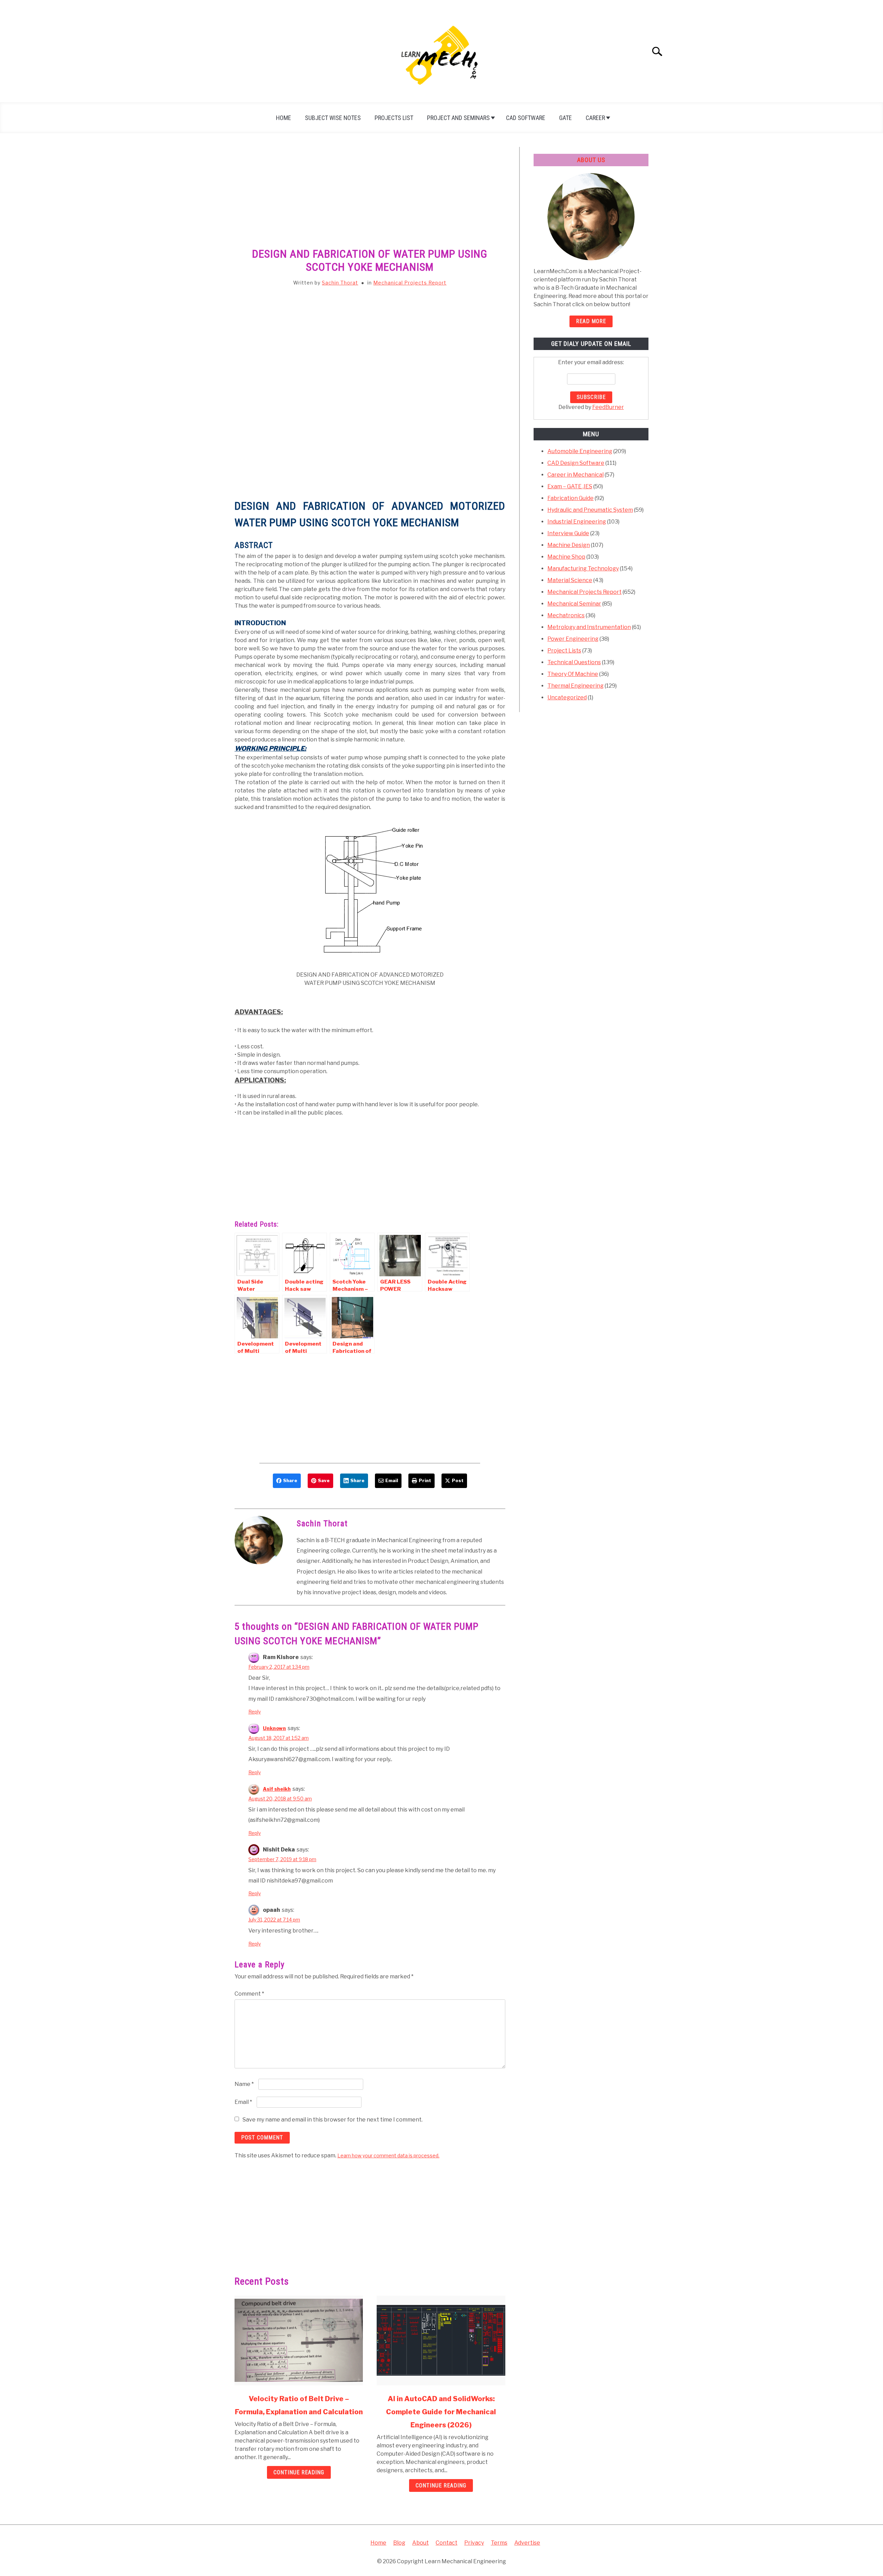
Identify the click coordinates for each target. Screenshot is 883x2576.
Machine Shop (566, 557)
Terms (499, 2543)
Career (595, 118)
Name (244, 2084)
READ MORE (591, 321)
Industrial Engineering (577, 522)
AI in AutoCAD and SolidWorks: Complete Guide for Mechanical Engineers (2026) (441, 2412)
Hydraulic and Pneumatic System (590, 510)
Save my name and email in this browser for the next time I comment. (333, 2120)
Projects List (394, 118)
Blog (399, 2543)
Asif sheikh (277, 1789)
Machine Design (569, 545)
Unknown (274, 1728)
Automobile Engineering (580, 451)
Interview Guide (568, 533)
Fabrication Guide (571, 498)
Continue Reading (299, 2472)
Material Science (570, 580)
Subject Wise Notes (333, 118)
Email (243, 2102)
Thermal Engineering (576, 686)
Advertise (527, 2543)
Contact (447, 2543)
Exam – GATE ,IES (570, 486)
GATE (565, 118)
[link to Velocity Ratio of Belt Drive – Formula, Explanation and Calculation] (299, 2340)
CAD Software (526, 118)
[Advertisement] (370, 198)
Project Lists (564, 651)
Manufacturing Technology (583, 568)
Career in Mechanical (576, 475)
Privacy (474, 2543)
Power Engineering (573, 639)
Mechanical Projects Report (410, 283)
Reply (255, 1712)
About (420, 2543)
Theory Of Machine (573, 674)
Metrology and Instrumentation (589, 627)
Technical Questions (574, 662)
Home (284, 118)
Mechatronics (566, 615)
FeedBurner (608, 407)
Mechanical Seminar (574, 604)
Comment (249, 1994)
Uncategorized (567, 697)
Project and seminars (458, 118)
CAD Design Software (576, 463)
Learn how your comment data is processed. (388, 2155)
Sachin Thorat (340, 283)
